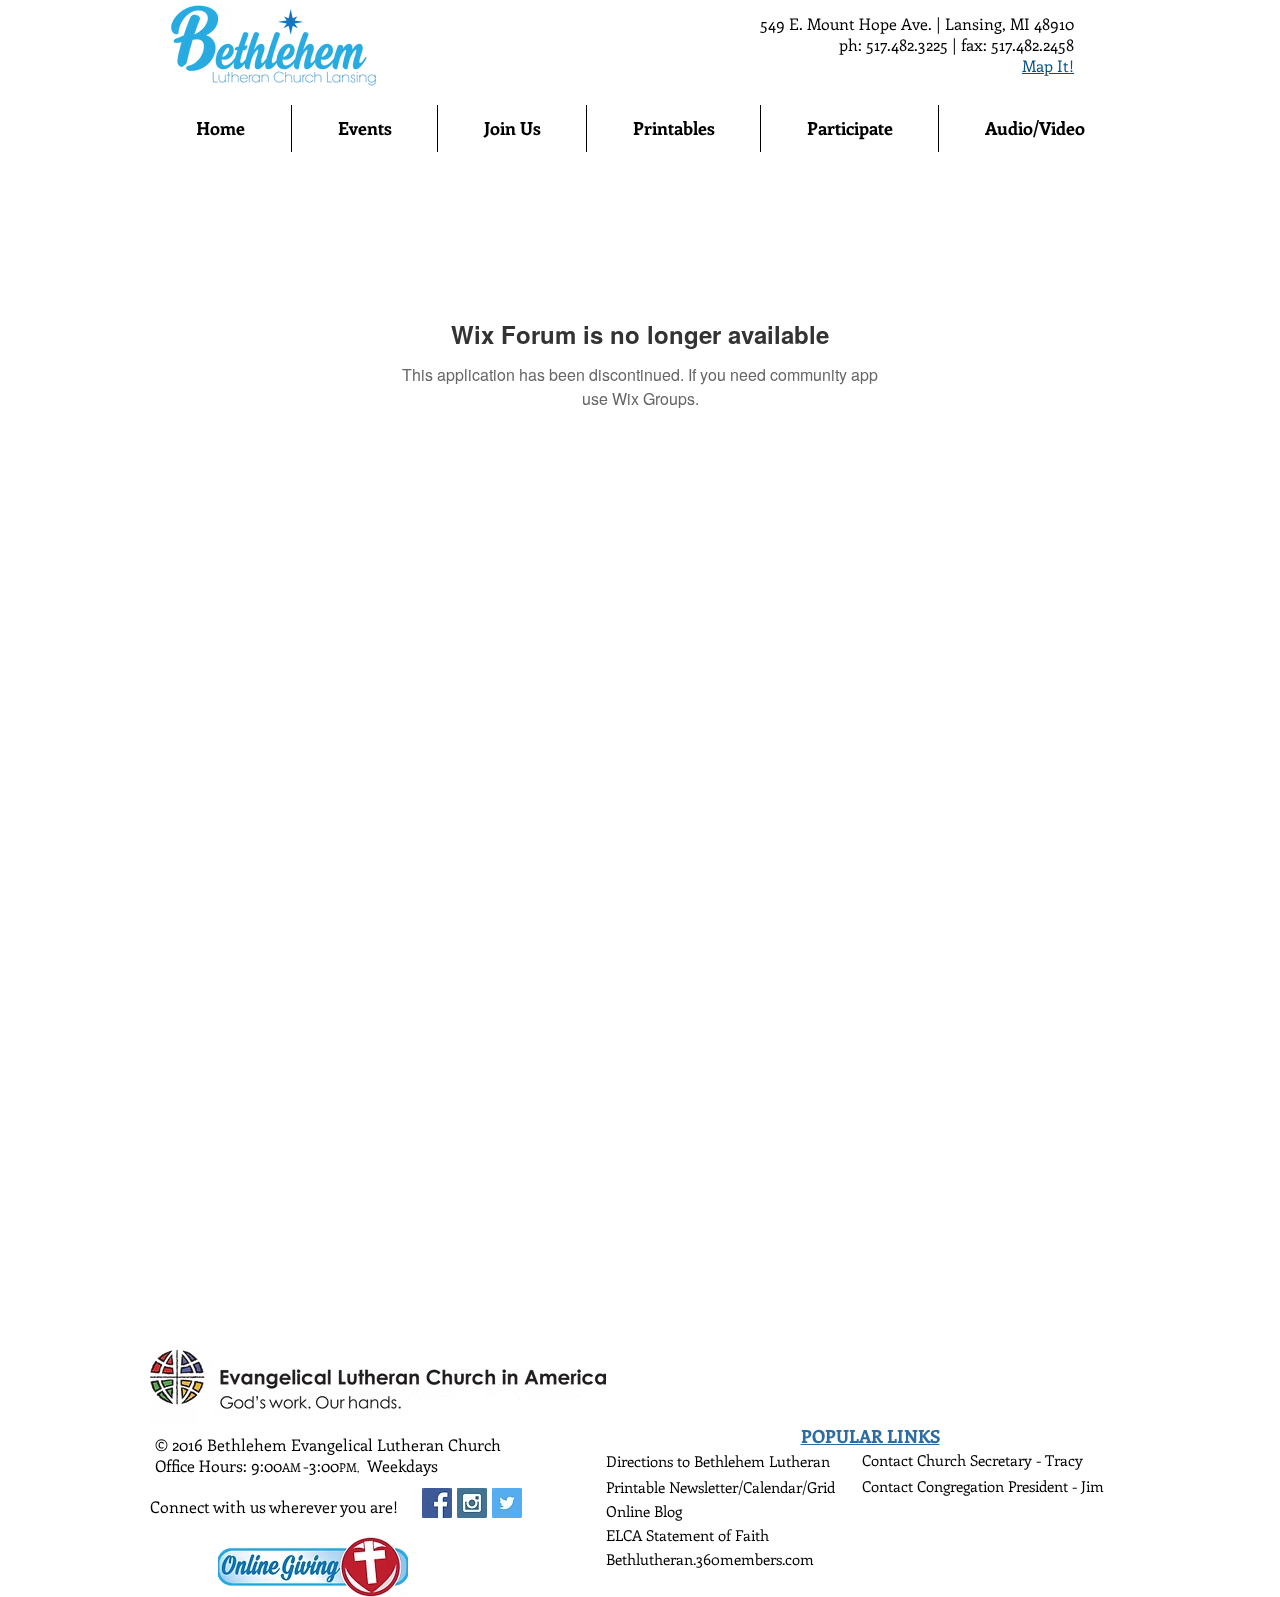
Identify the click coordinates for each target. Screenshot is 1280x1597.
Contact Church (916, 1460)
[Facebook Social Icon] (437, 1503)
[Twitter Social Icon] (507, 1503)
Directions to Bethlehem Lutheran (718, 1461)
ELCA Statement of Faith (687, 1535)
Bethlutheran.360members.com (710, 1559)
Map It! (1048, 65)
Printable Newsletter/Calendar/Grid (720, 1487)
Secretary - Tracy (1026, 1460)
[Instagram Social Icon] (472, 1503)
